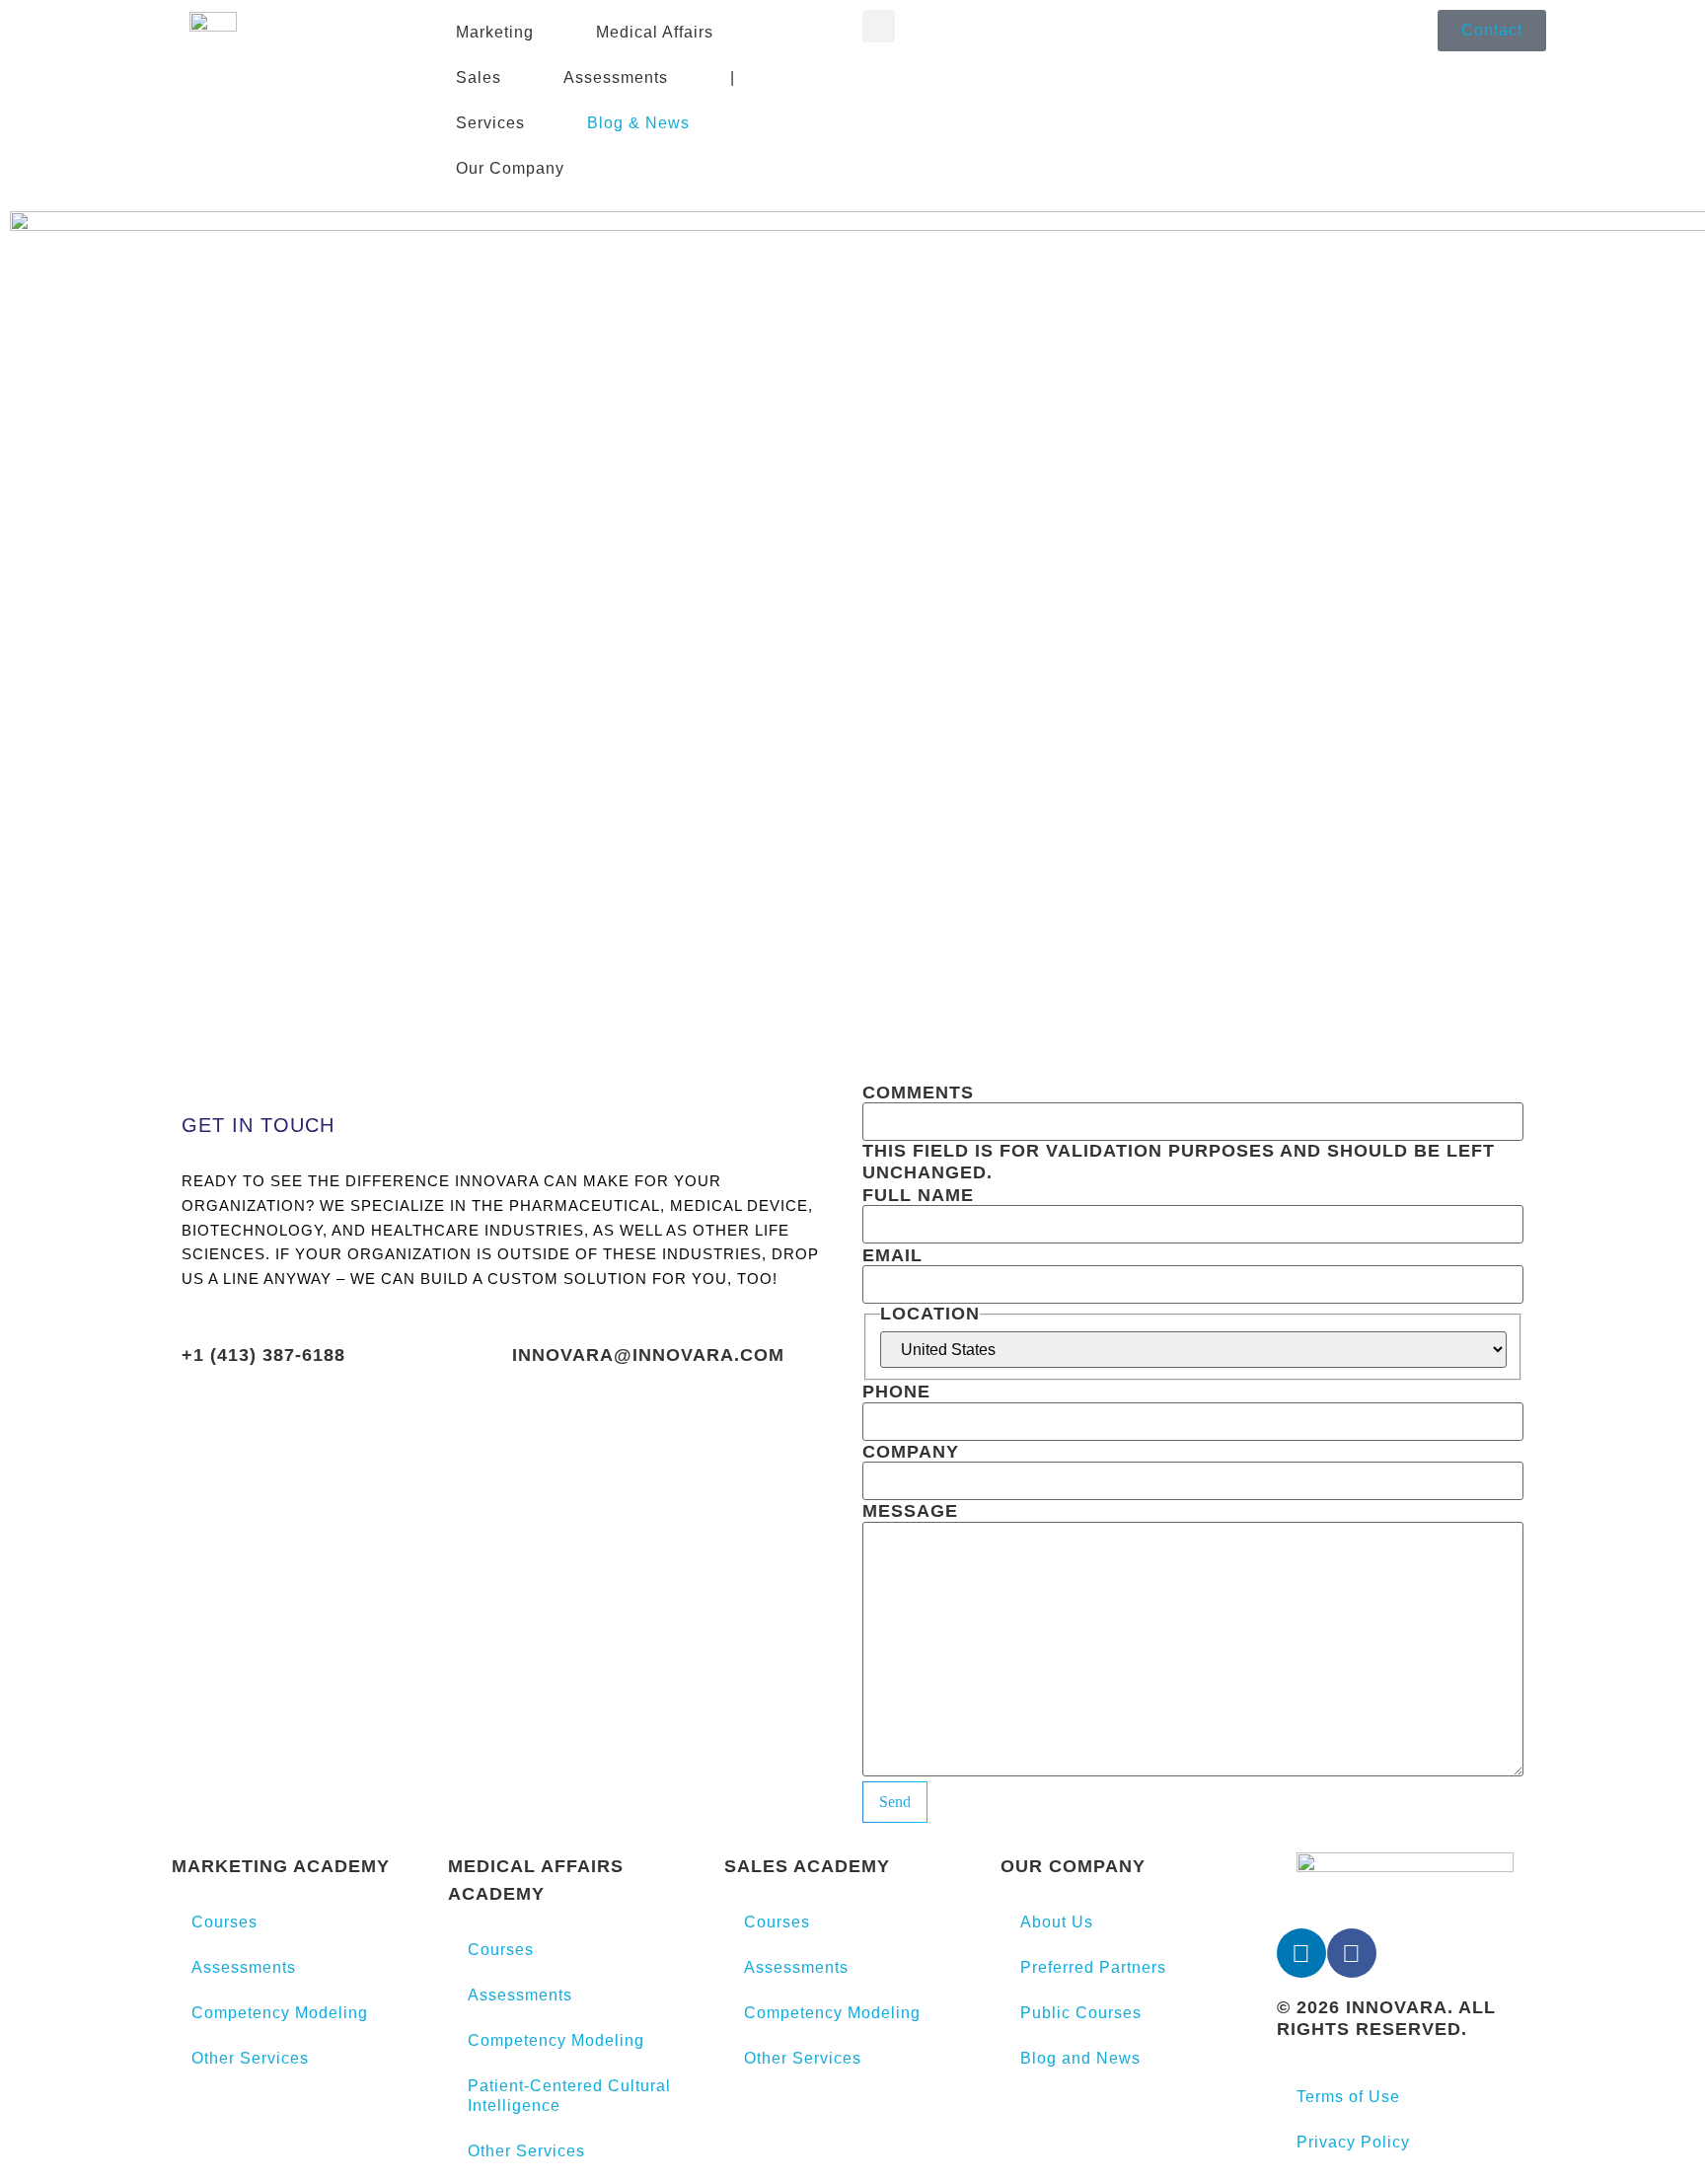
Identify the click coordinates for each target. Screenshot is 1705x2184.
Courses (224, 1922)
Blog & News (638, 123)
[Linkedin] (1301, 1953)
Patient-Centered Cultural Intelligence (569, 2096)
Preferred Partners (1093, 1967)
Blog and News (1080, 2058)
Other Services (250, 2058)
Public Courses (1081, 2013)
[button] (879, 26)
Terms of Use (1348, 2097)
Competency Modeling (280, 2013)
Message (910, 1511)
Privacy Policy (1353, 2142)
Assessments (244, 1967)
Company (911, 1452)
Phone (896, 1392)
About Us (1057, 1922)
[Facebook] (1352, 1953)
